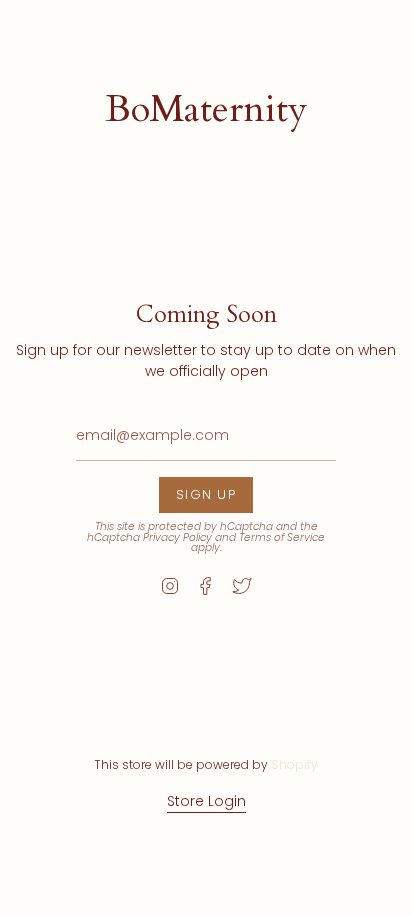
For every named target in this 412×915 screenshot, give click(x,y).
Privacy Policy (177, 537)
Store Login (206, 801)
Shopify (294, 764)
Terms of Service (282, 537)
